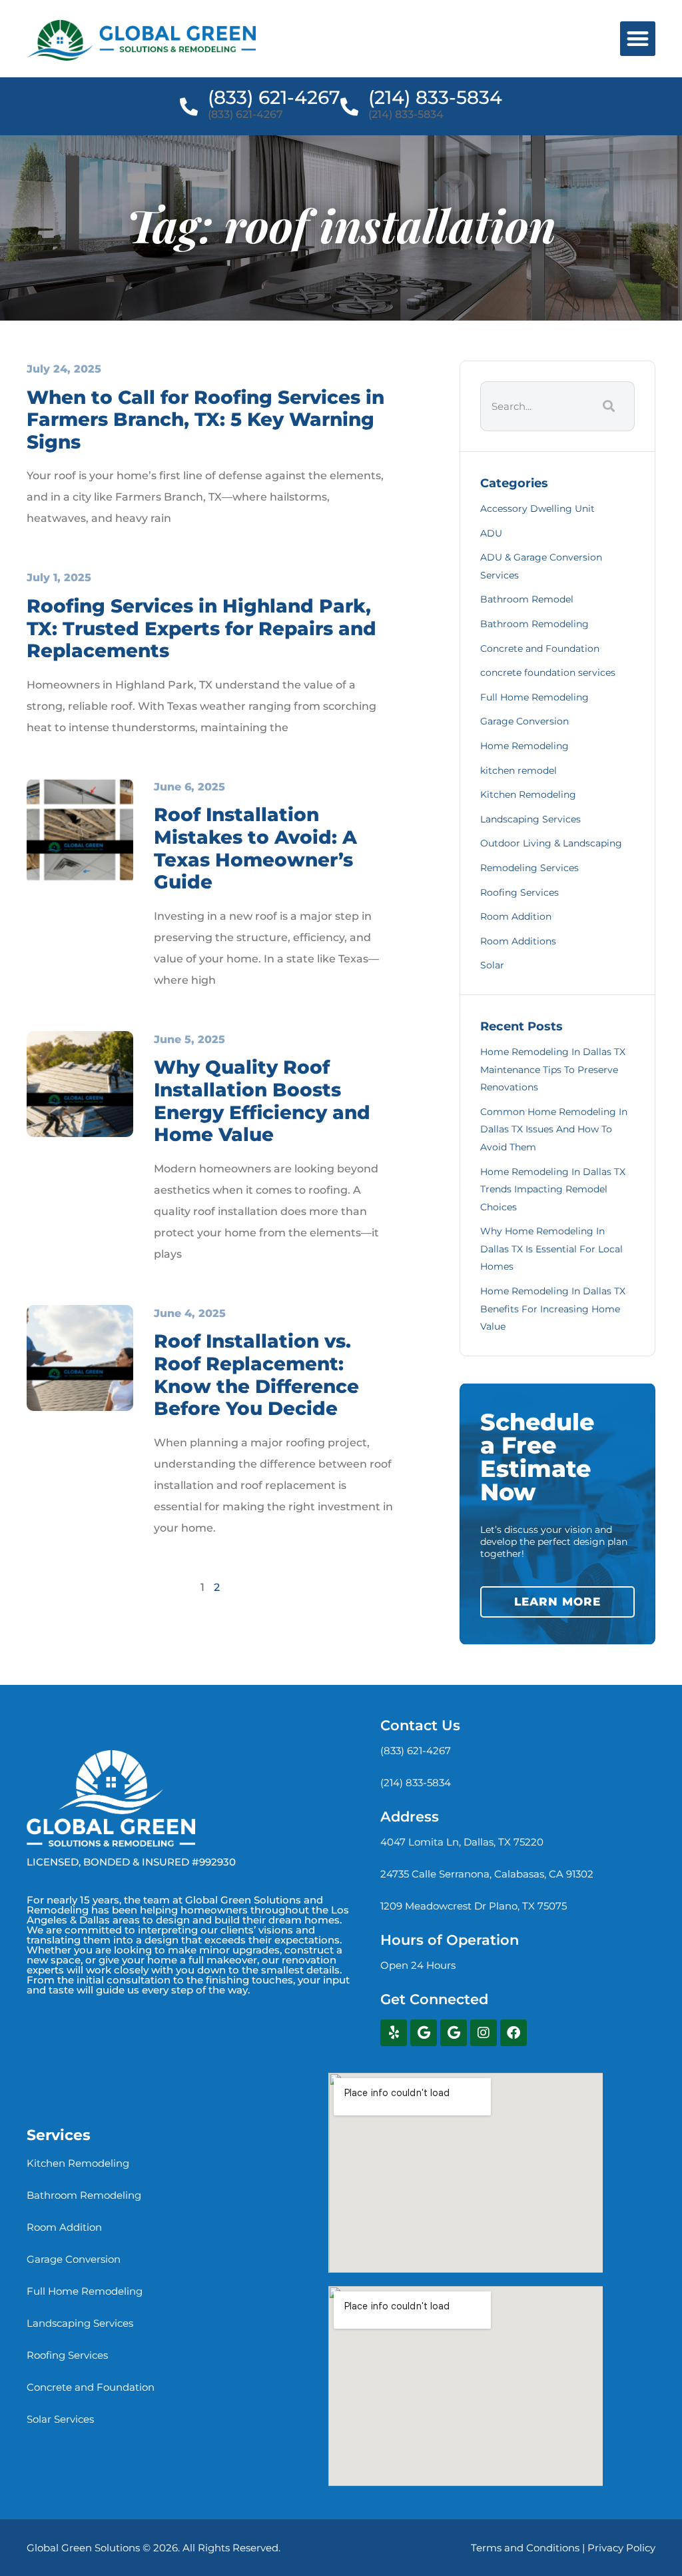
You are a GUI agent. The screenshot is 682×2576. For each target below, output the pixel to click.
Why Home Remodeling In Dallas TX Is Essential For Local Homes (551, 1249)
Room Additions (518, 941)
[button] (638, 39)
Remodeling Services (529, 868)
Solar (492, 965)
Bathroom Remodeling (534, 624)
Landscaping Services (530, 819)
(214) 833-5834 (435, 97)
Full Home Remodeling (534, 697)
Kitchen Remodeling (528, 794)
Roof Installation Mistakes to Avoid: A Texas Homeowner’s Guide (255, 848)
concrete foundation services (548, 672)
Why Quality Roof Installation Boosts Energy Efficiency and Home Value (262, 1101)
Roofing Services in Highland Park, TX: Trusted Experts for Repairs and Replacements (201, 628)
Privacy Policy (621, 2548)
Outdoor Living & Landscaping (551, 843)
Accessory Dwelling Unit (537, 509)
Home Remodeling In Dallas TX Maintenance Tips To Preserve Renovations (553, 1069)
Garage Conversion (524, 721)
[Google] (424, 2033)
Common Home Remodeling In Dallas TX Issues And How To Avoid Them (554, 1129)
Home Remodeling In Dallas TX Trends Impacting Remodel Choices (553, 1189)
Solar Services (60, 2419)
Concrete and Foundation (540, 648)
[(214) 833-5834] (349, 106)
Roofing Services (519, 892)
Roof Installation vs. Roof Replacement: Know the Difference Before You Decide (256, 1375)
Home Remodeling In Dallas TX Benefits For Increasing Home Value (553, 1309)
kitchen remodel (518, 770)
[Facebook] (513, 2033)
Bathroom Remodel (527, 599)
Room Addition (516, 916)
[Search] (607, 406)
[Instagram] (484, 2033)
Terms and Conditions (525, 2548)
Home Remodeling (524, 746)
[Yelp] (394, 2033)
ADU (491, 533)
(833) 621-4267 (274, 97)
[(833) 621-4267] (189, 106)
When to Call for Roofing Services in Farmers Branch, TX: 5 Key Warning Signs (205, 420)
